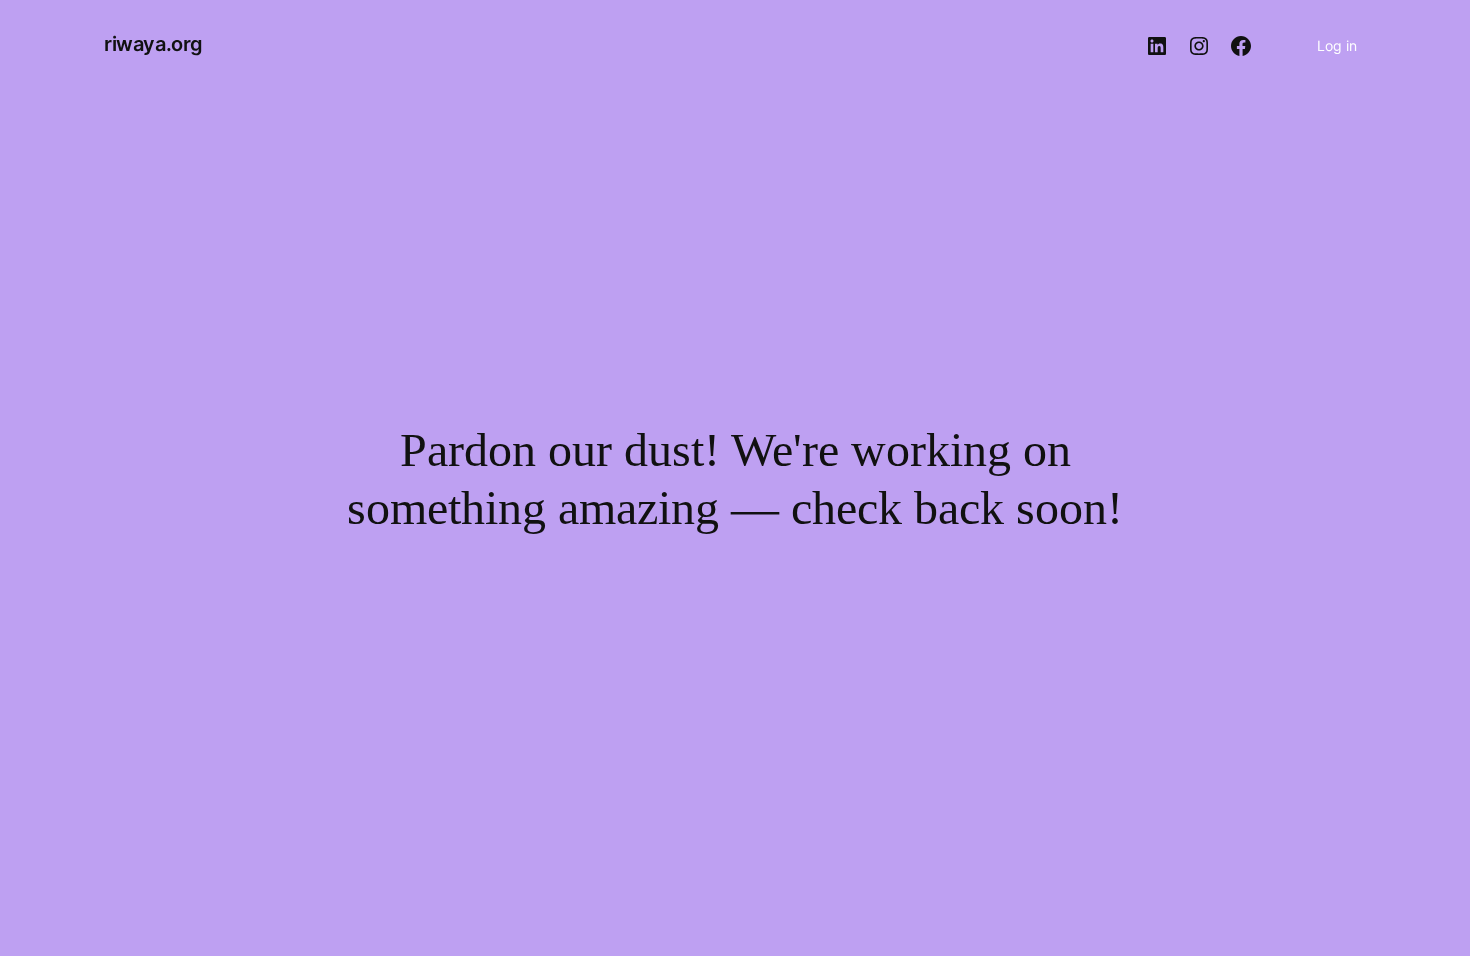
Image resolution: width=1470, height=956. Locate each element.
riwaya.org (153, 44)
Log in (1337, 45)
